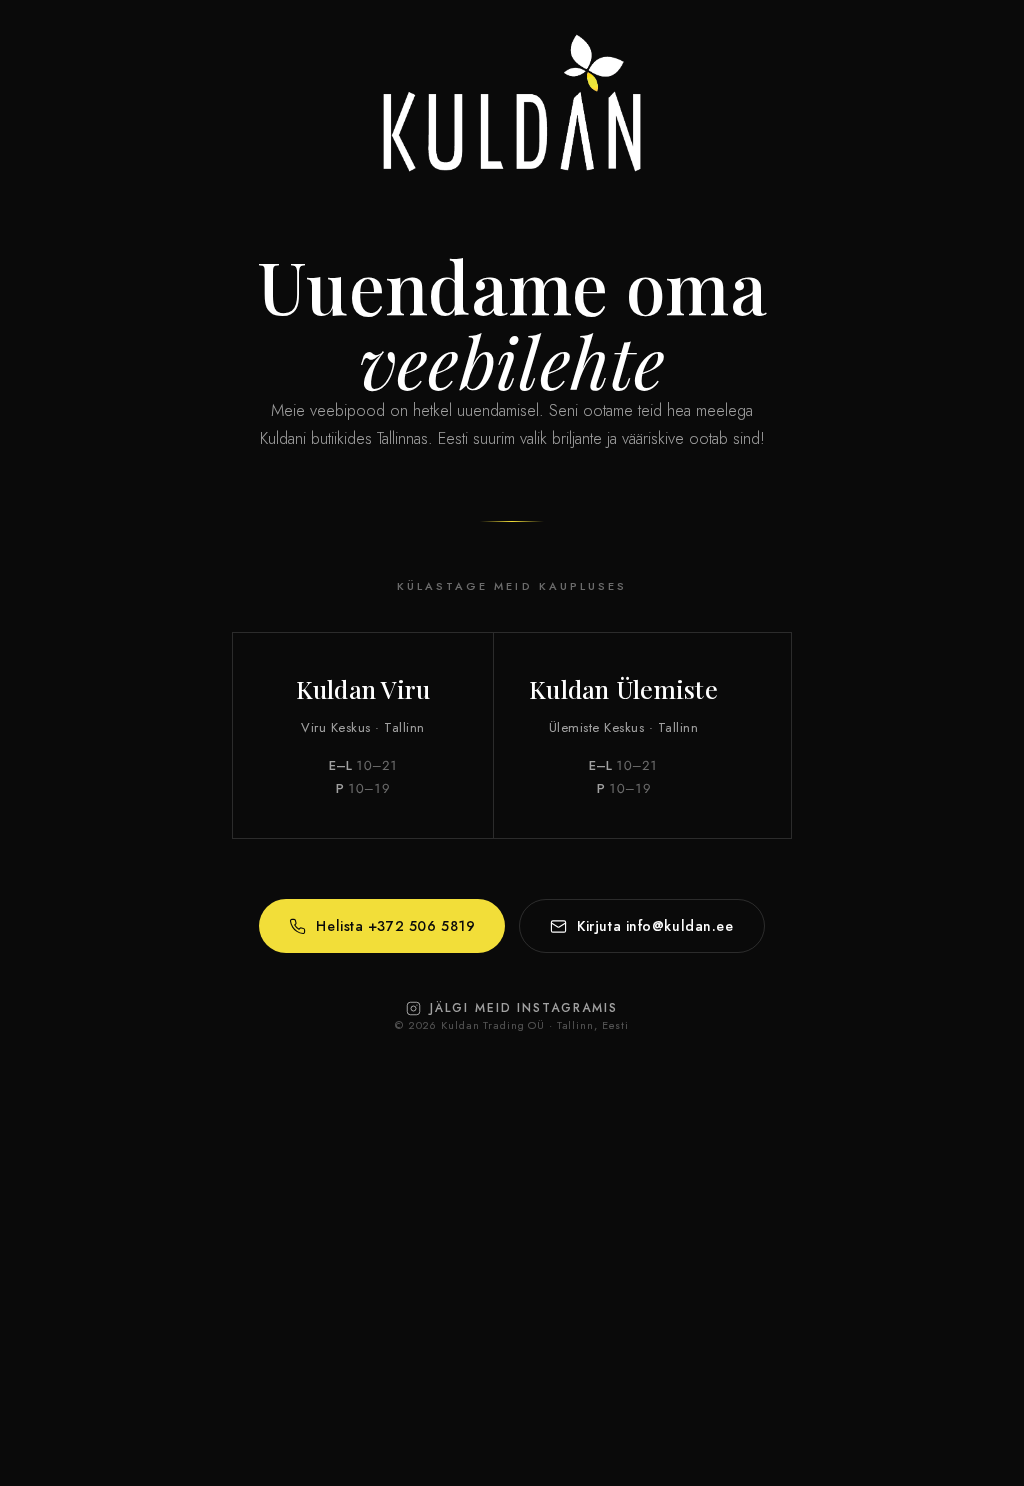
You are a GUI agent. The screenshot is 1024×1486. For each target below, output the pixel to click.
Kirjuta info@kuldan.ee (655, 926)
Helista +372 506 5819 (395, 926)
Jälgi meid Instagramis (523, 1008)
